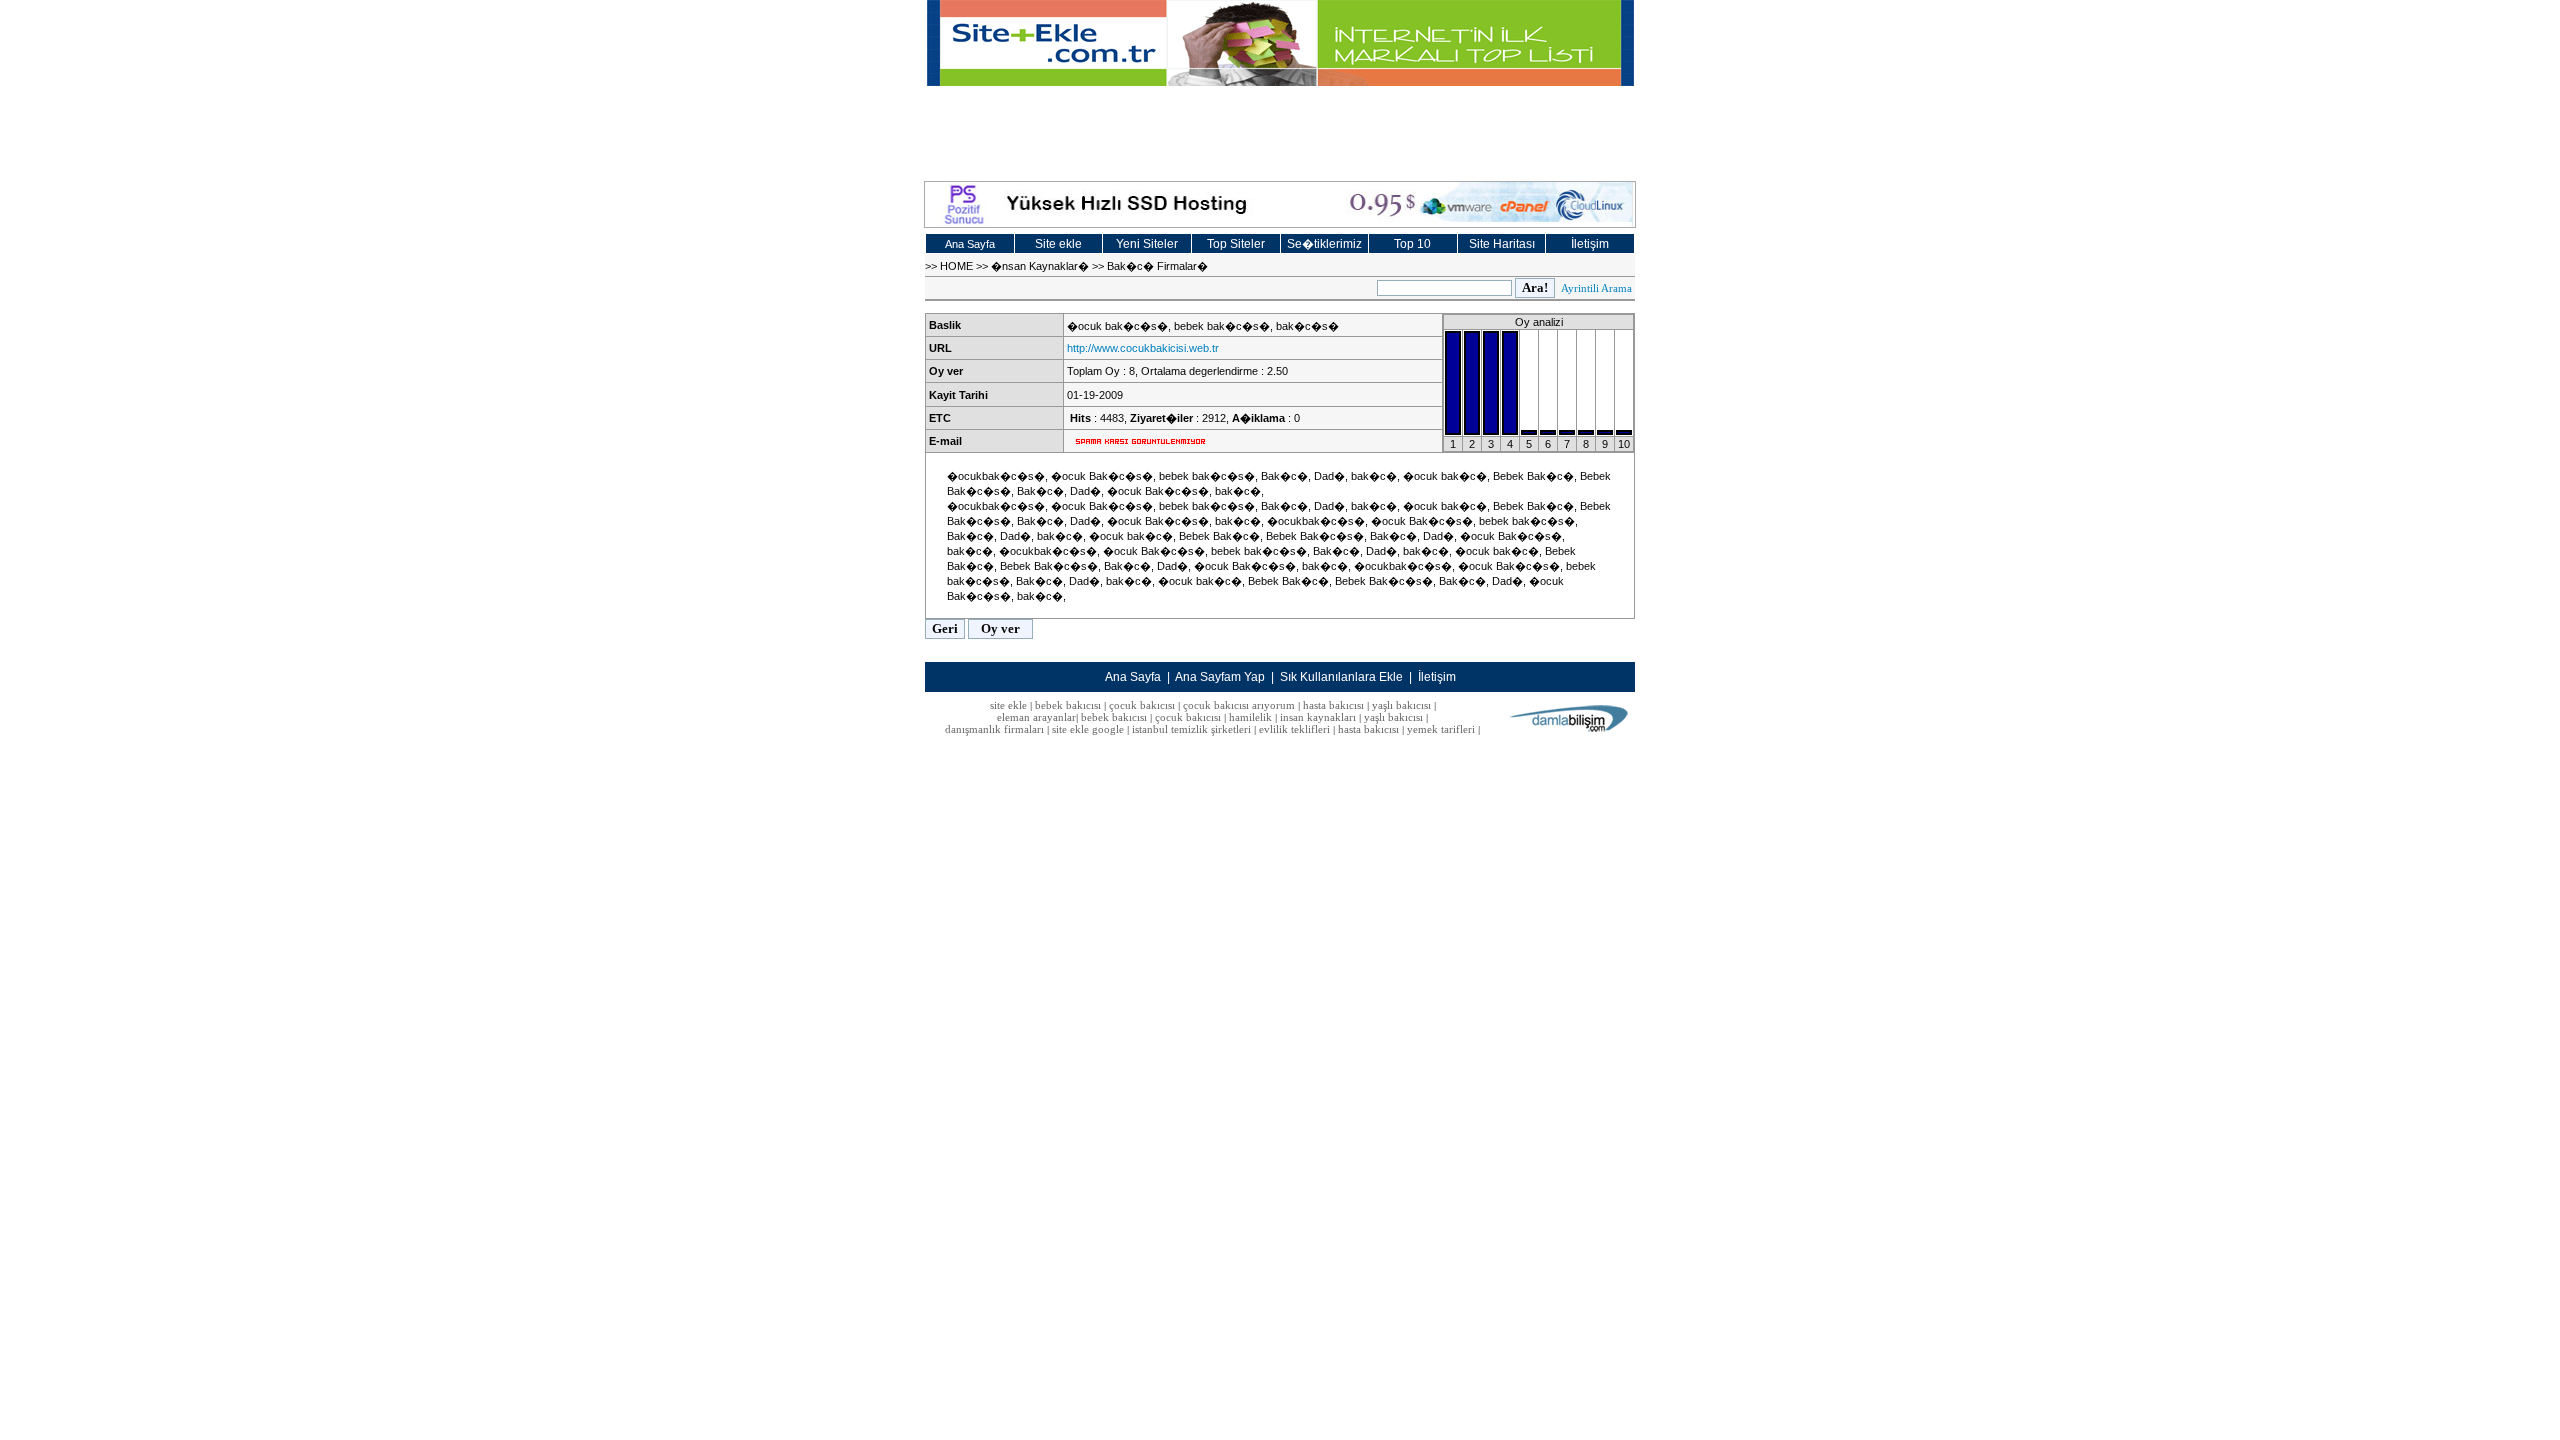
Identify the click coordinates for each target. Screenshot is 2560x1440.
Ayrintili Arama (1596, 288)
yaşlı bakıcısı (1401, 705)
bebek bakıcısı (1068, 705)
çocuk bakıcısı (1142, 705)
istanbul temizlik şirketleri (1191, 729)
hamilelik (1250, 717)
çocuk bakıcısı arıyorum (1239, 705)
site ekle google (1088, 729)
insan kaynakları (1318, 717)
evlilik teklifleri (1296, 729)
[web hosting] (1280, 204)
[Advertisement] (1280, 131)
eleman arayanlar (1036, 717)
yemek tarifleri (1441, 729)
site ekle (1008, 705)
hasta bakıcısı (1333, 705)
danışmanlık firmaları (994, 729)
